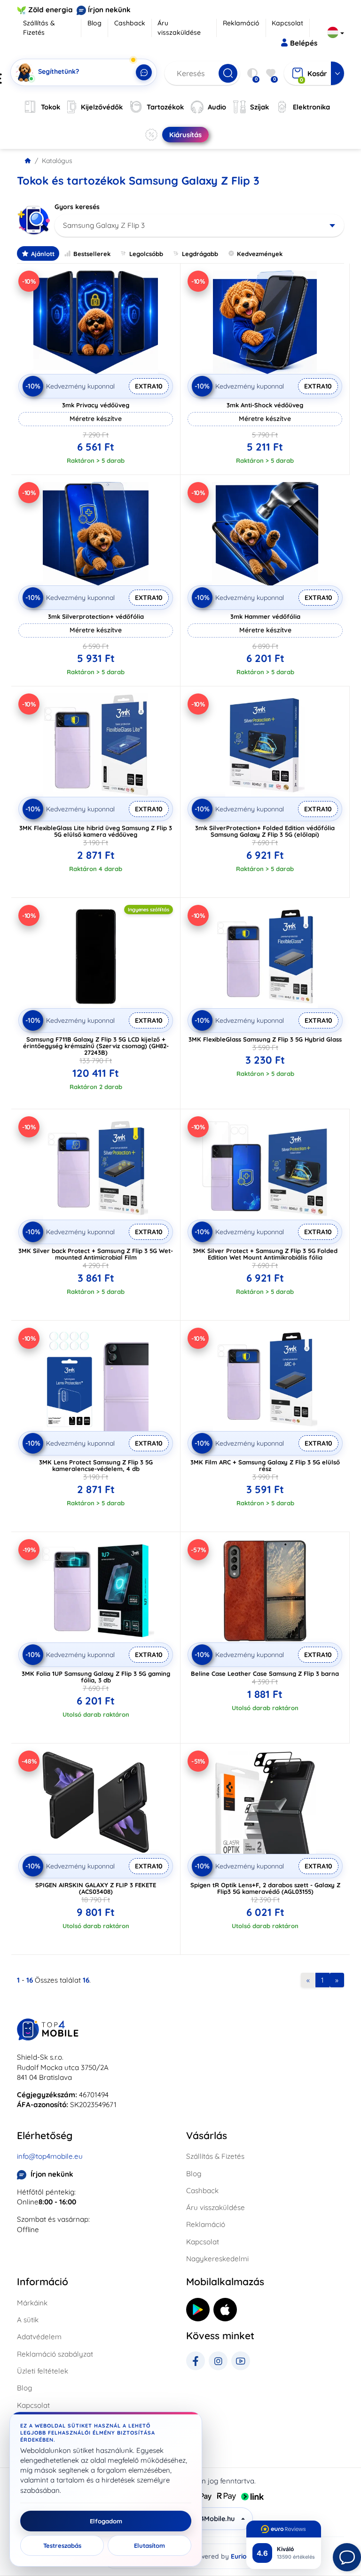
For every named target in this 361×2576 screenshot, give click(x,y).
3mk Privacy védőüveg (96, 405)
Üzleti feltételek (43, 2371)
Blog (94, 23)
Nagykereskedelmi (217, 2259)
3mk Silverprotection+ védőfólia (96, 616)
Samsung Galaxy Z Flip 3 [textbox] (104, 225)
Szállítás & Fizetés (39, 28)
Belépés (304, 43)
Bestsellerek (92, 254)
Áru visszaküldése (179, 28)
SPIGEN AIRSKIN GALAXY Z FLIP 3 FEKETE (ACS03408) (96, 1888)
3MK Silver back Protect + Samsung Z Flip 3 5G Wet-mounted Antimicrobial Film (96, 1254)
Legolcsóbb (146, 254)
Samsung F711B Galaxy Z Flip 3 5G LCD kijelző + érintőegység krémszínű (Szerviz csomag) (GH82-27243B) (96, 1046)
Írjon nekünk (109, 10)
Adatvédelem (39, 2337)
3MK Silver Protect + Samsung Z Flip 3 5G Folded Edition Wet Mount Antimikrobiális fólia (265, 1254)
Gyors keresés (77, 207)
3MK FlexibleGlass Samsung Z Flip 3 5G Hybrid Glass (265, 1039)
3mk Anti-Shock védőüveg (265, 405)
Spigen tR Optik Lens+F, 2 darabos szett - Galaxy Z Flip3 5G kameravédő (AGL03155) (265, 1888)
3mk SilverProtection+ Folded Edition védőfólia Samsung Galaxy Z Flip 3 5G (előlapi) (265, 831)
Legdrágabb (200, 254)
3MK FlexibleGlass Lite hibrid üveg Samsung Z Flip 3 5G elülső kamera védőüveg (96, 831)
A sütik (28, 2320)
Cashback (130, 23)
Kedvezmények (260, 254)
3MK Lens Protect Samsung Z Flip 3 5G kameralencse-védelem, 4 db (96, 1465)
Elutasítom (149, 2545)
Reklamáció (241, 23)
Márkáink (32, 2303)
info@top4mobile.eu (50, 2156)
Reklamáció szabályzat (55, 2354)
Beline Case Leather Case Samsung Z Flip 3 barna (265, 1673)
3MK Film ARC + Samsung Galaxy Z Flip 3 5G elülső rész (265, 1465)
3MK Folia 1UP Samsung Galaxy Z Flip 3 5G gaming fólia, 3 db (96, 1677)
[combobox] (199, 226)
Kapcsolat (287, 23)
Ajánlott (43, 254)
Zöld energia (51, 10)
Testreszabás (62, 2545)
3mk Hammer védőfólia (265, 616)
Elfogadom (106, 2521)
